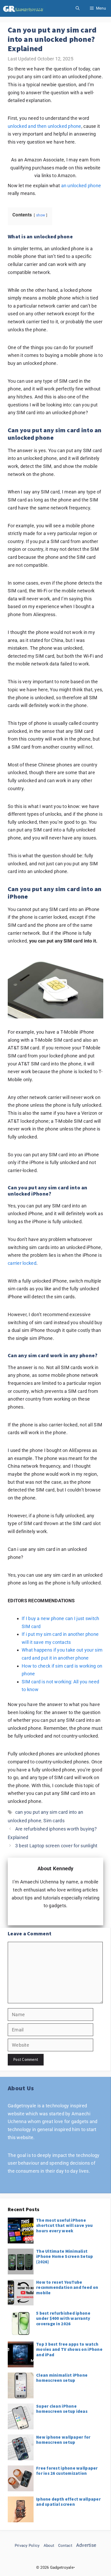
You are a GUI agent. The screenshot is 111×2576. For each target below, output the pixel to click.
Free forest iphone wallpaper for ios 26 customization (67, 2471)
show (41, 215)
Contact (65, 2546)
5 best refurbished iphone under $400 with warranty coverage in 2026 (63, 2318)
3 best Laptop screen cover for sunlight (56, 1846)
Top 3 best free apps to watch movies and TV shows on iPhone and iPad (69, 2349)
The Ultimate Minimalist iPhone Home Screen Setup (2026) (65, 2256)
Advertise (86, 2545)
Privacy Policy (27, 2546)
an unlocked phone (81, 186)
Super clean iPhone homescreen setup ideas (62, 2409)
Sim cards (54, 1821)
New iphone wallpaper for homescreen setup (63, 2440)
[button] (78, 8)
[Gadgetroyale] (24, 8)
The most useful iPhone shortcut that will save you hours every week (64, 2225)
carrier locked (22, 1263)
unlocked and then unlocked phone (45, 126)
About (49, 2546)
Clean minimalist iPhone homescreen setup (62, 2378)
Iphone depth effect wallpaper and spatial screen (68, 2502)
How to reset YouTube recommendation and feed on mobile (67, 2287)
